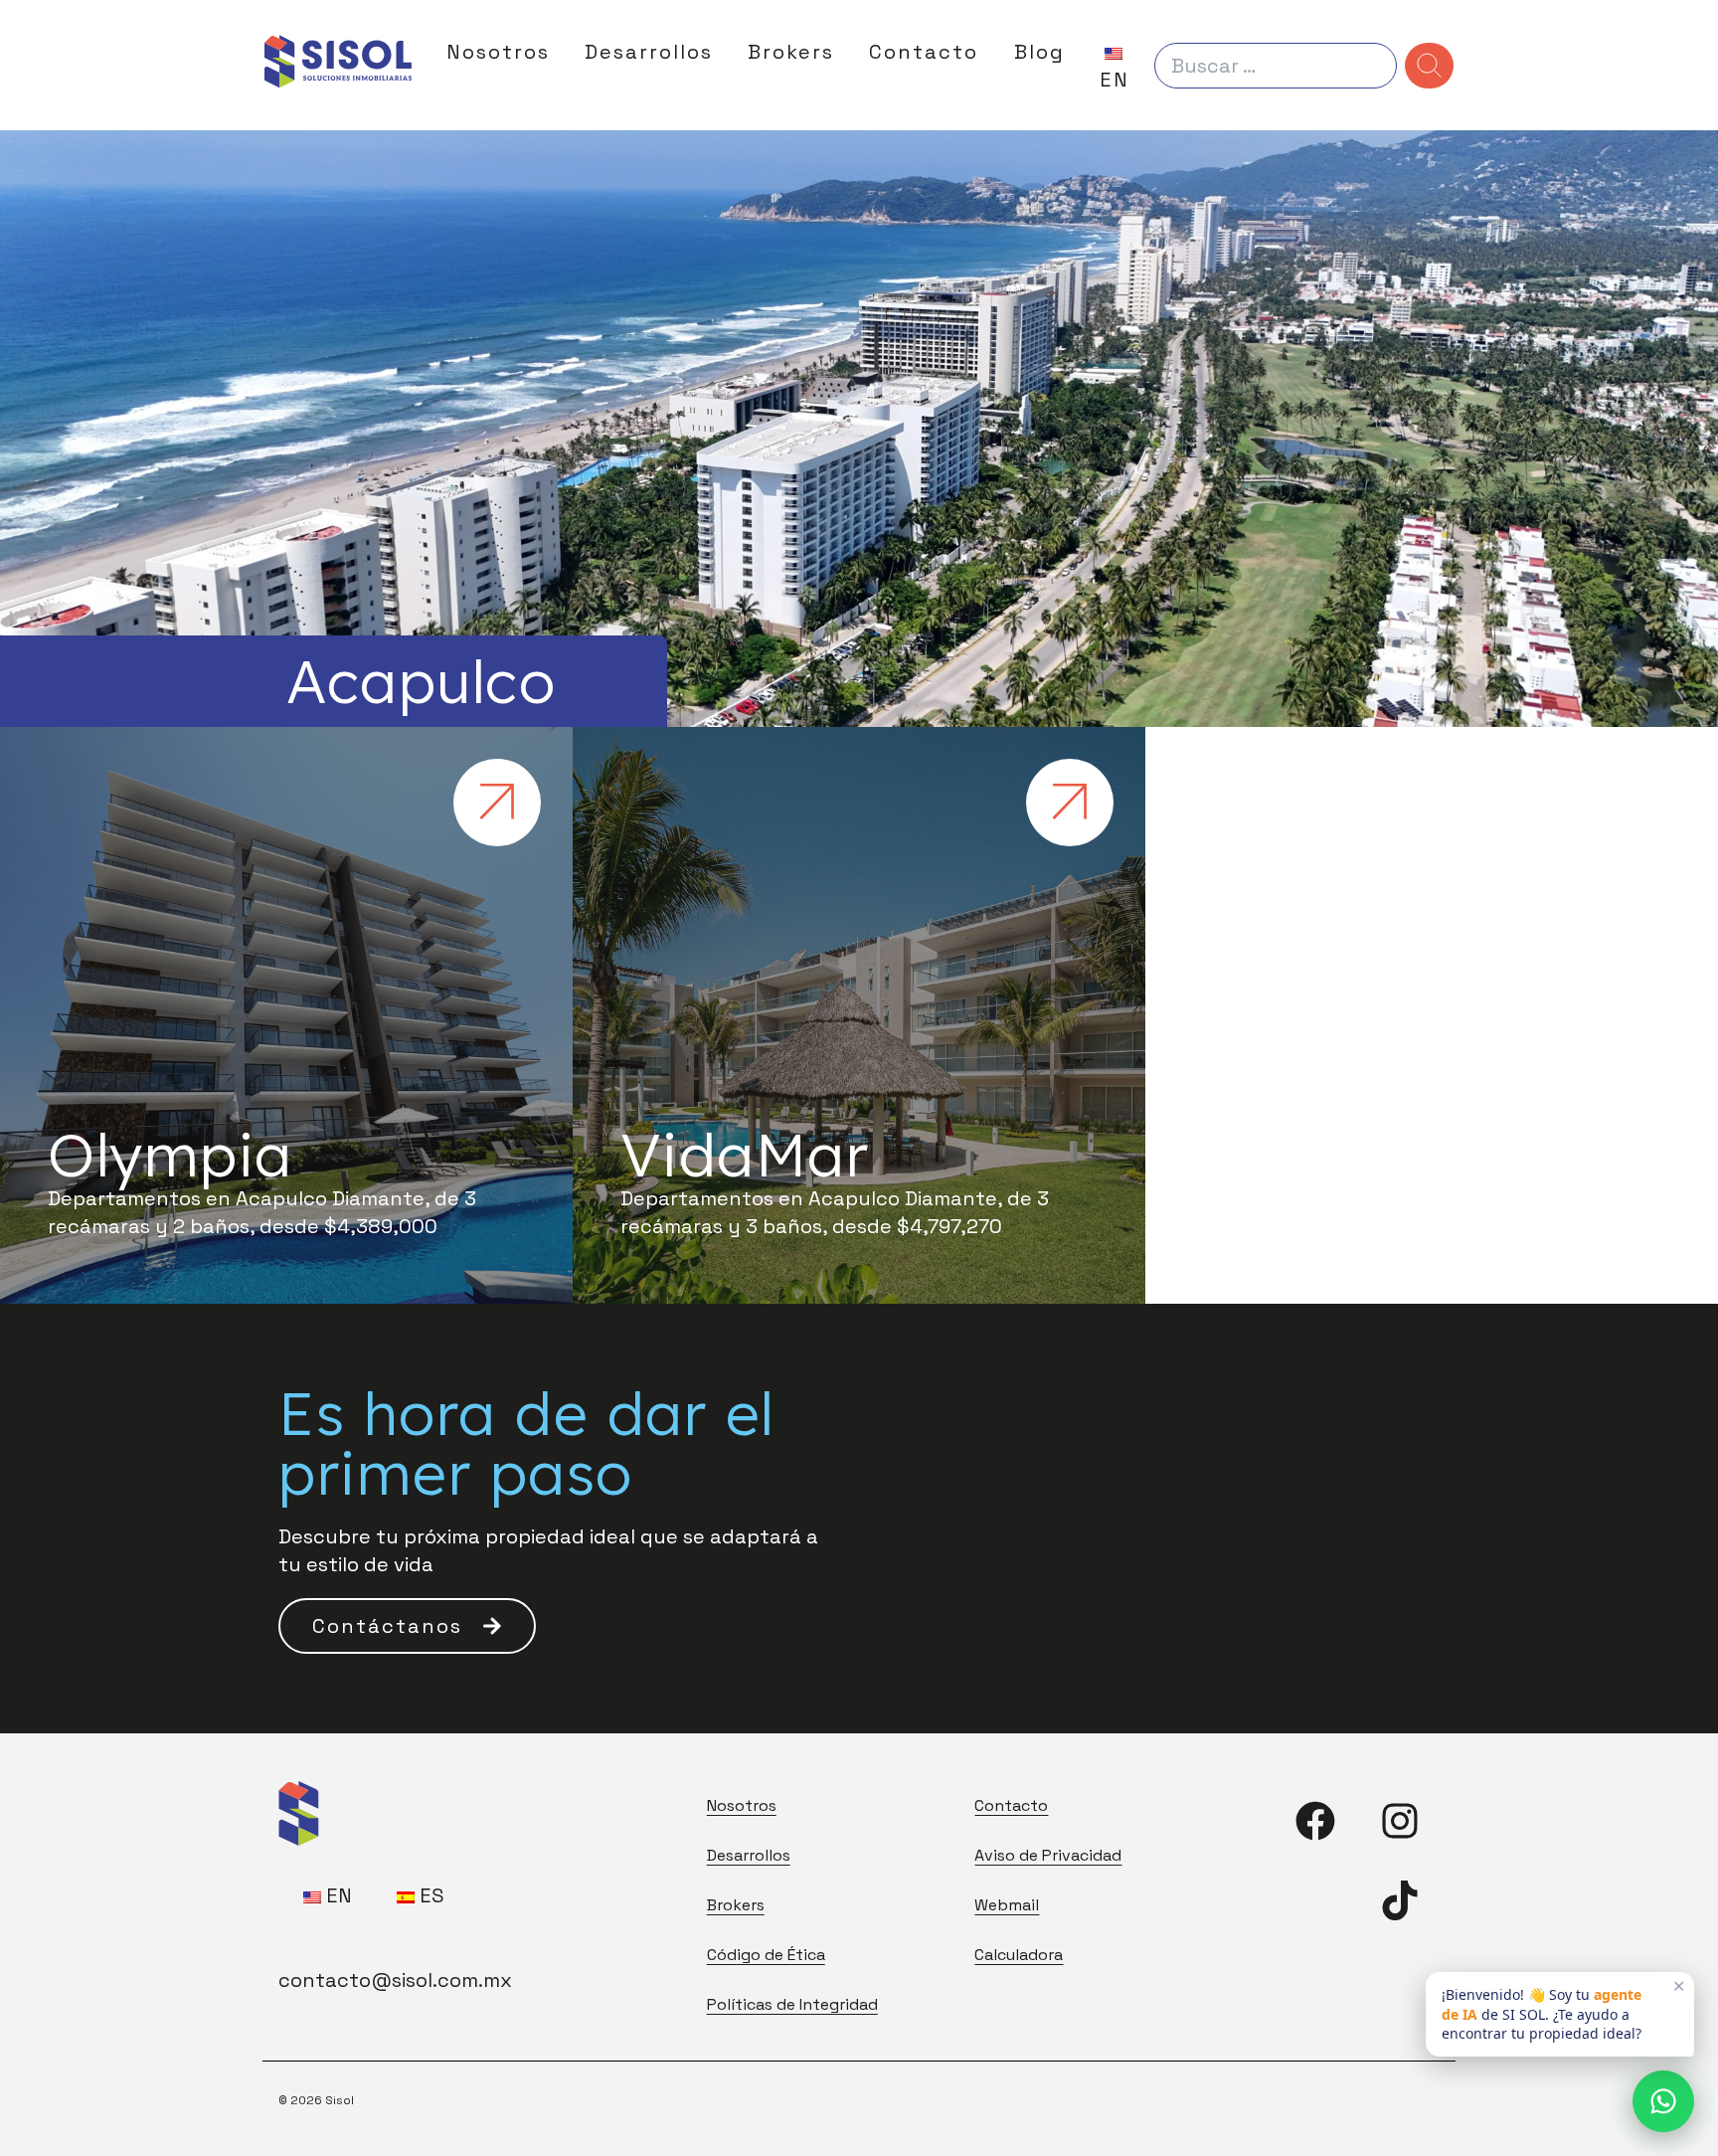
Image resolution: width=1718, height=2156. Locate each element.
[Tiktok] (1400, 1900)
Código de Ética (766, 1955)
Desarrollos (649, 52)
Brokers (791, 52)
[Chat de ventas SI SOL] (1663, 2101)
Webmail (1007, 1905)
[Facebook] (1315, 1821)
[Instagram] (1400, 1821)
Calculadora (1019, 1955)
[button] (407, 1626)
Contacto (924, 52)
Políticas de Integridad (792, 2004)
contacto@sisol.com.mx (395, 1980)
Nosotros (498, 52)
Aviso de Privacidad (1048, 1855)
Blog (1039, 52)
